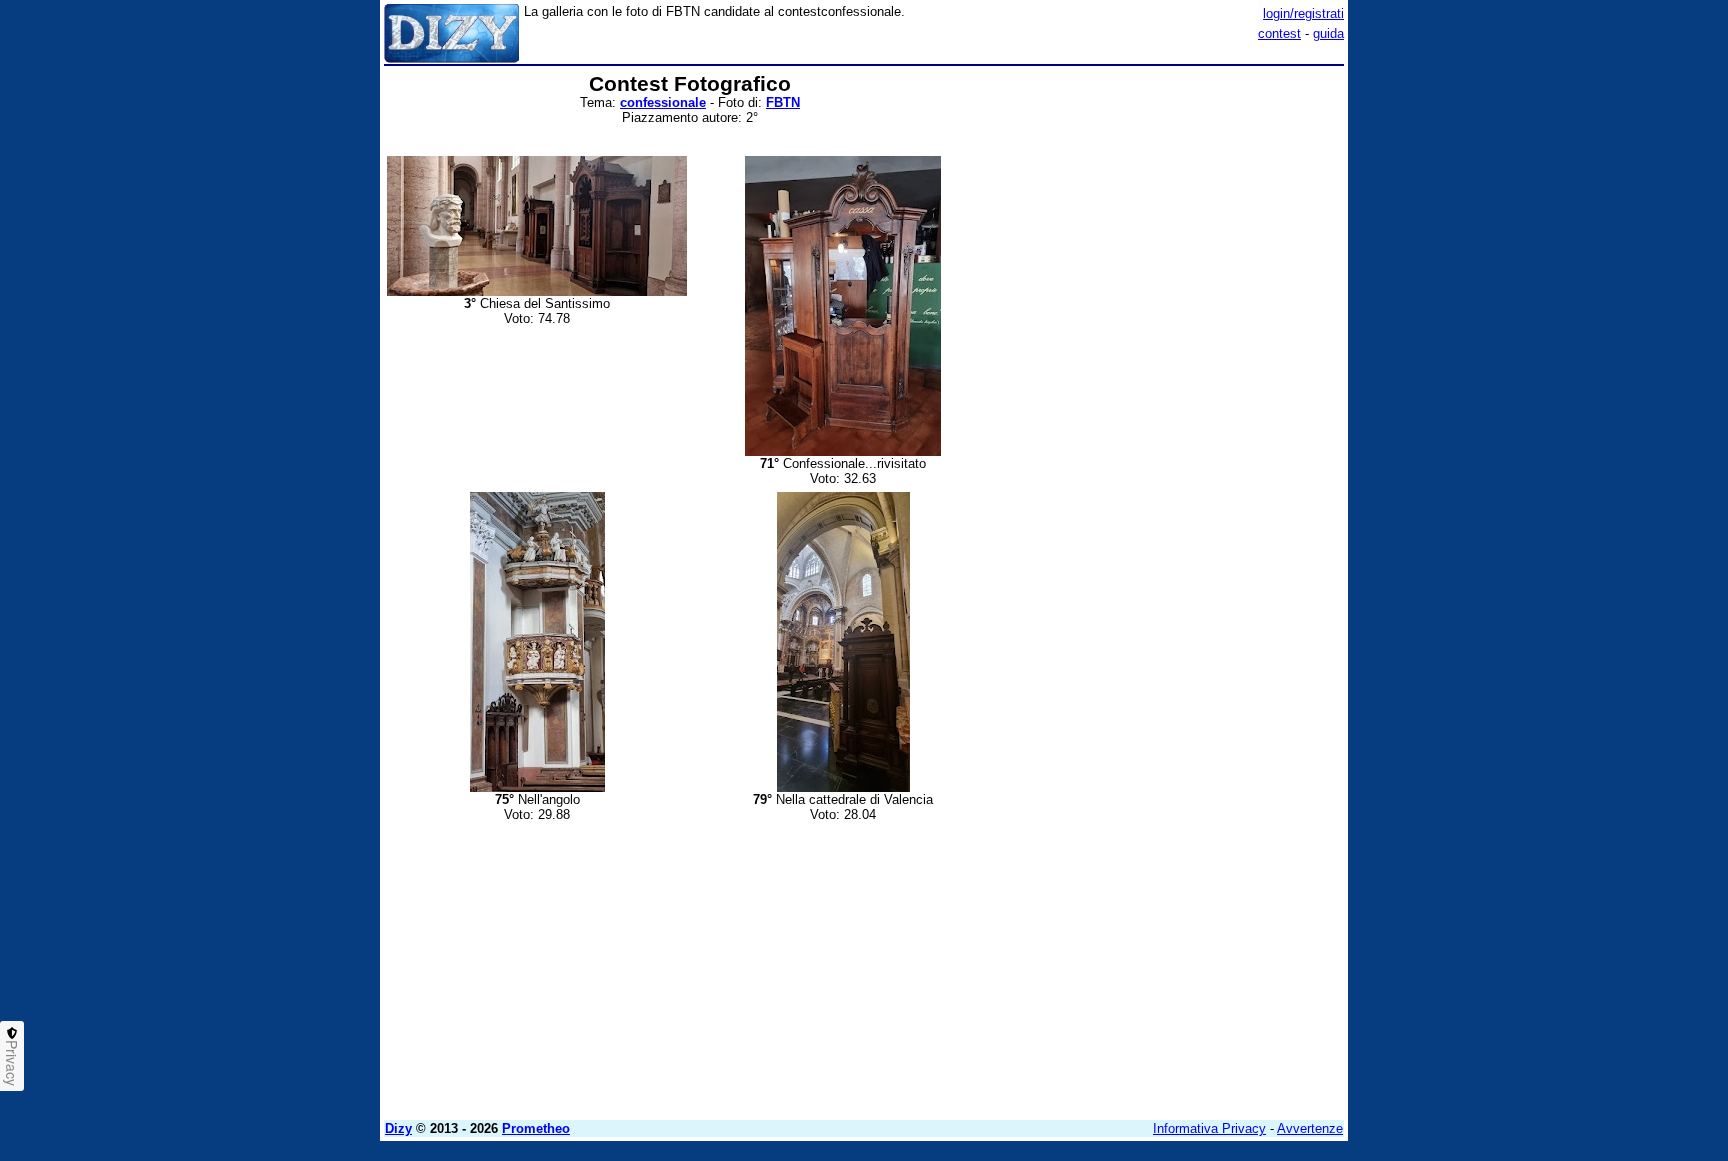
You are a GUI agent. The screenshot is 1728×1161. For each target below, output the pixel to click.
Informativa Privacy (1209, 1128)
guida (1328, 33)
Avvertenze (1310, 1128)
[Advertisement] (1194, 373)
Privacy (12, 1063)
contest (1279, 33)
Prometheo (536, 1128)
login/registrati (1303, 13)
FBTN (783, 102)
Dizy (398, 1128)
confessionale (663, 102)
